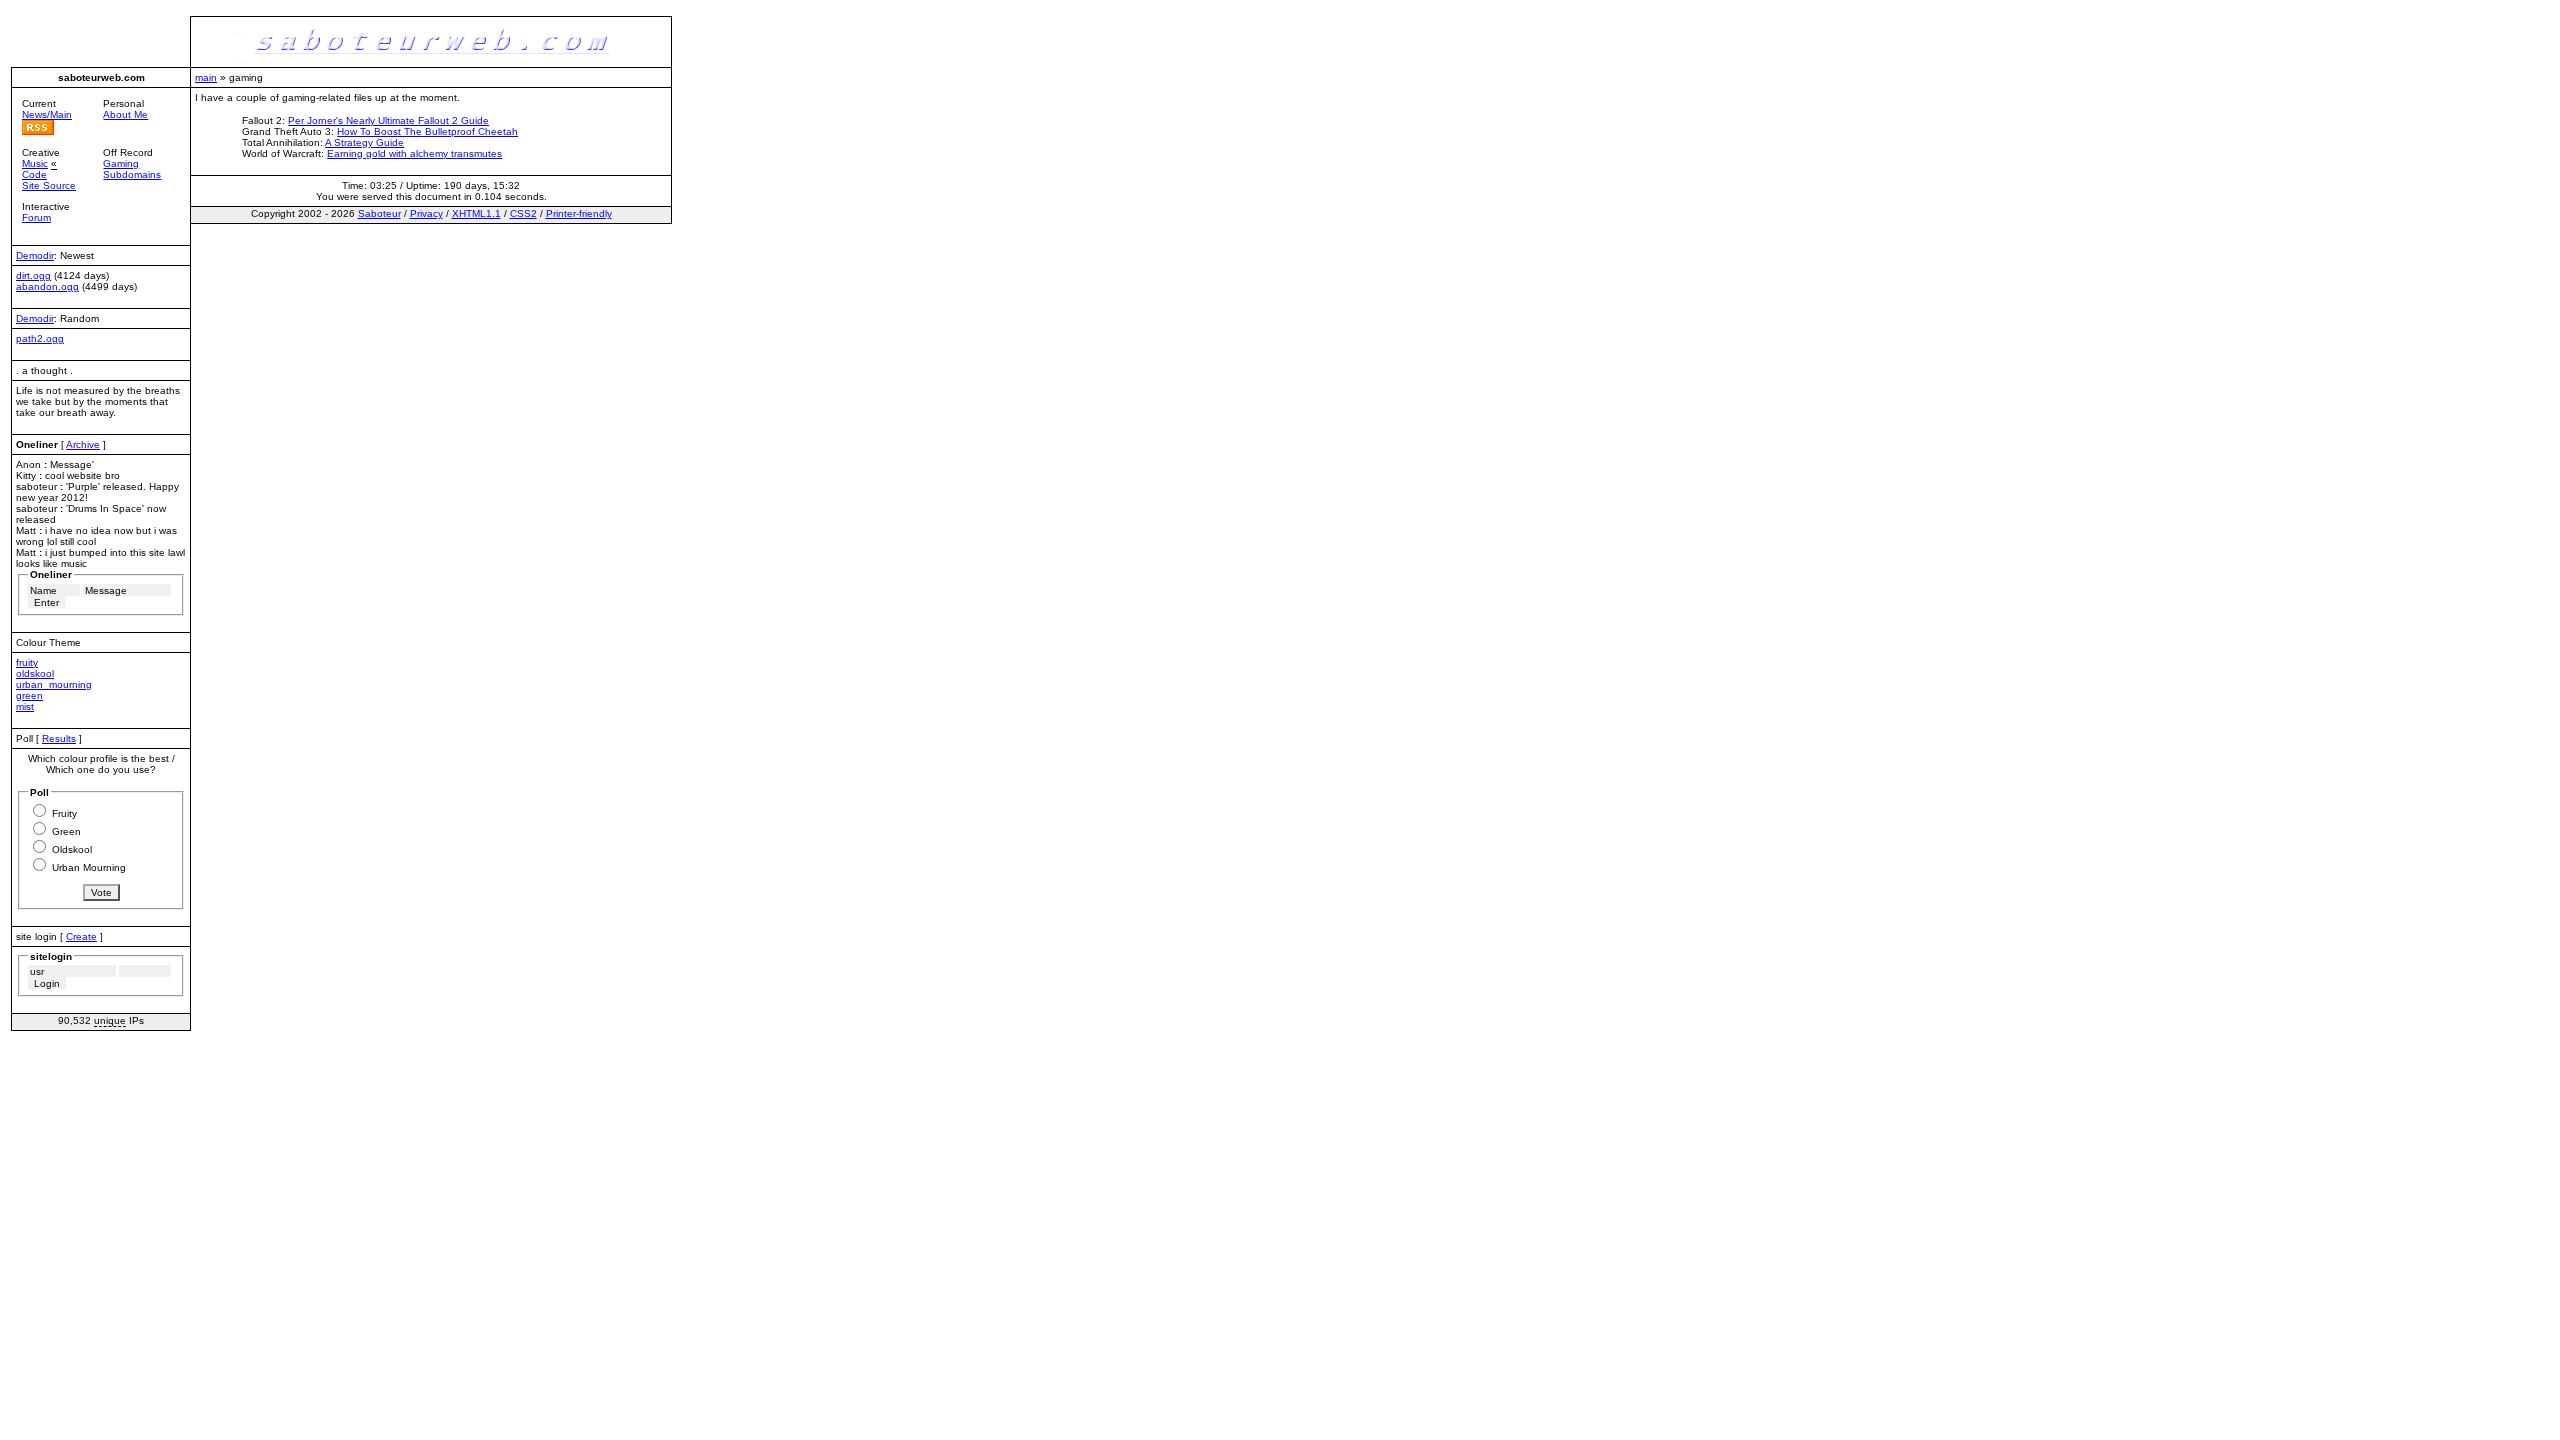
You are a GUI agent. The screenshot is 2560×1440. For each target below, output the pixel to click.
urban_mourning (54, 684)
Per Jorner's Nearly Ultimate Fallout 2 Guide (388, 120)
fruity (27, 662)
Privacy (426, 213)
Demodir (35, 255)
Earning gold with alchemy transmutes (414, 153)
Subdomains (132, 174)
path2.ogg (40, 338)
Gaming (121, 163)
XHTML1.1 (476, 213)
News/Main (47, 114)
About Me (125, 114)
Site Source (49, 185)
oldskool (35, 673)
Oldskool (72, 849)
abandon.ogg (47, 286)
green (29, 695)
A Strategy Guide (364, 142)
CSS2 (523, 213)
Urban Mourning (89, 867)
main (206, 77)
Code (34, 174)
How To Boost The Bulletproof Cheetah (427, 131)
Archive (83, 444)
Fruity (64, 813)
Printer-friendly (579, 213)
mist (25, 706)
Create (81, 936)
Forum (36, 217)
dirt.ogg (33, 275)
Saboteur (379, 213)
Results (59, 738)
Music (35, 163)
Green (66, 831)
